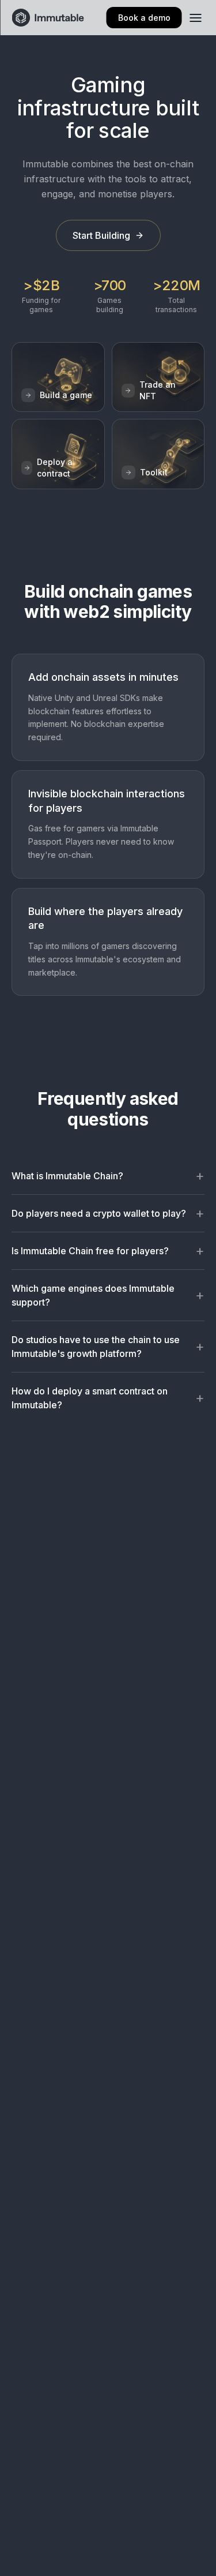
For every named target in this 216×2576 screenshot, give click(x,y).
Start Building (101, 235)
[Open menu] (195, 18)
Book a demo (144, 18)
